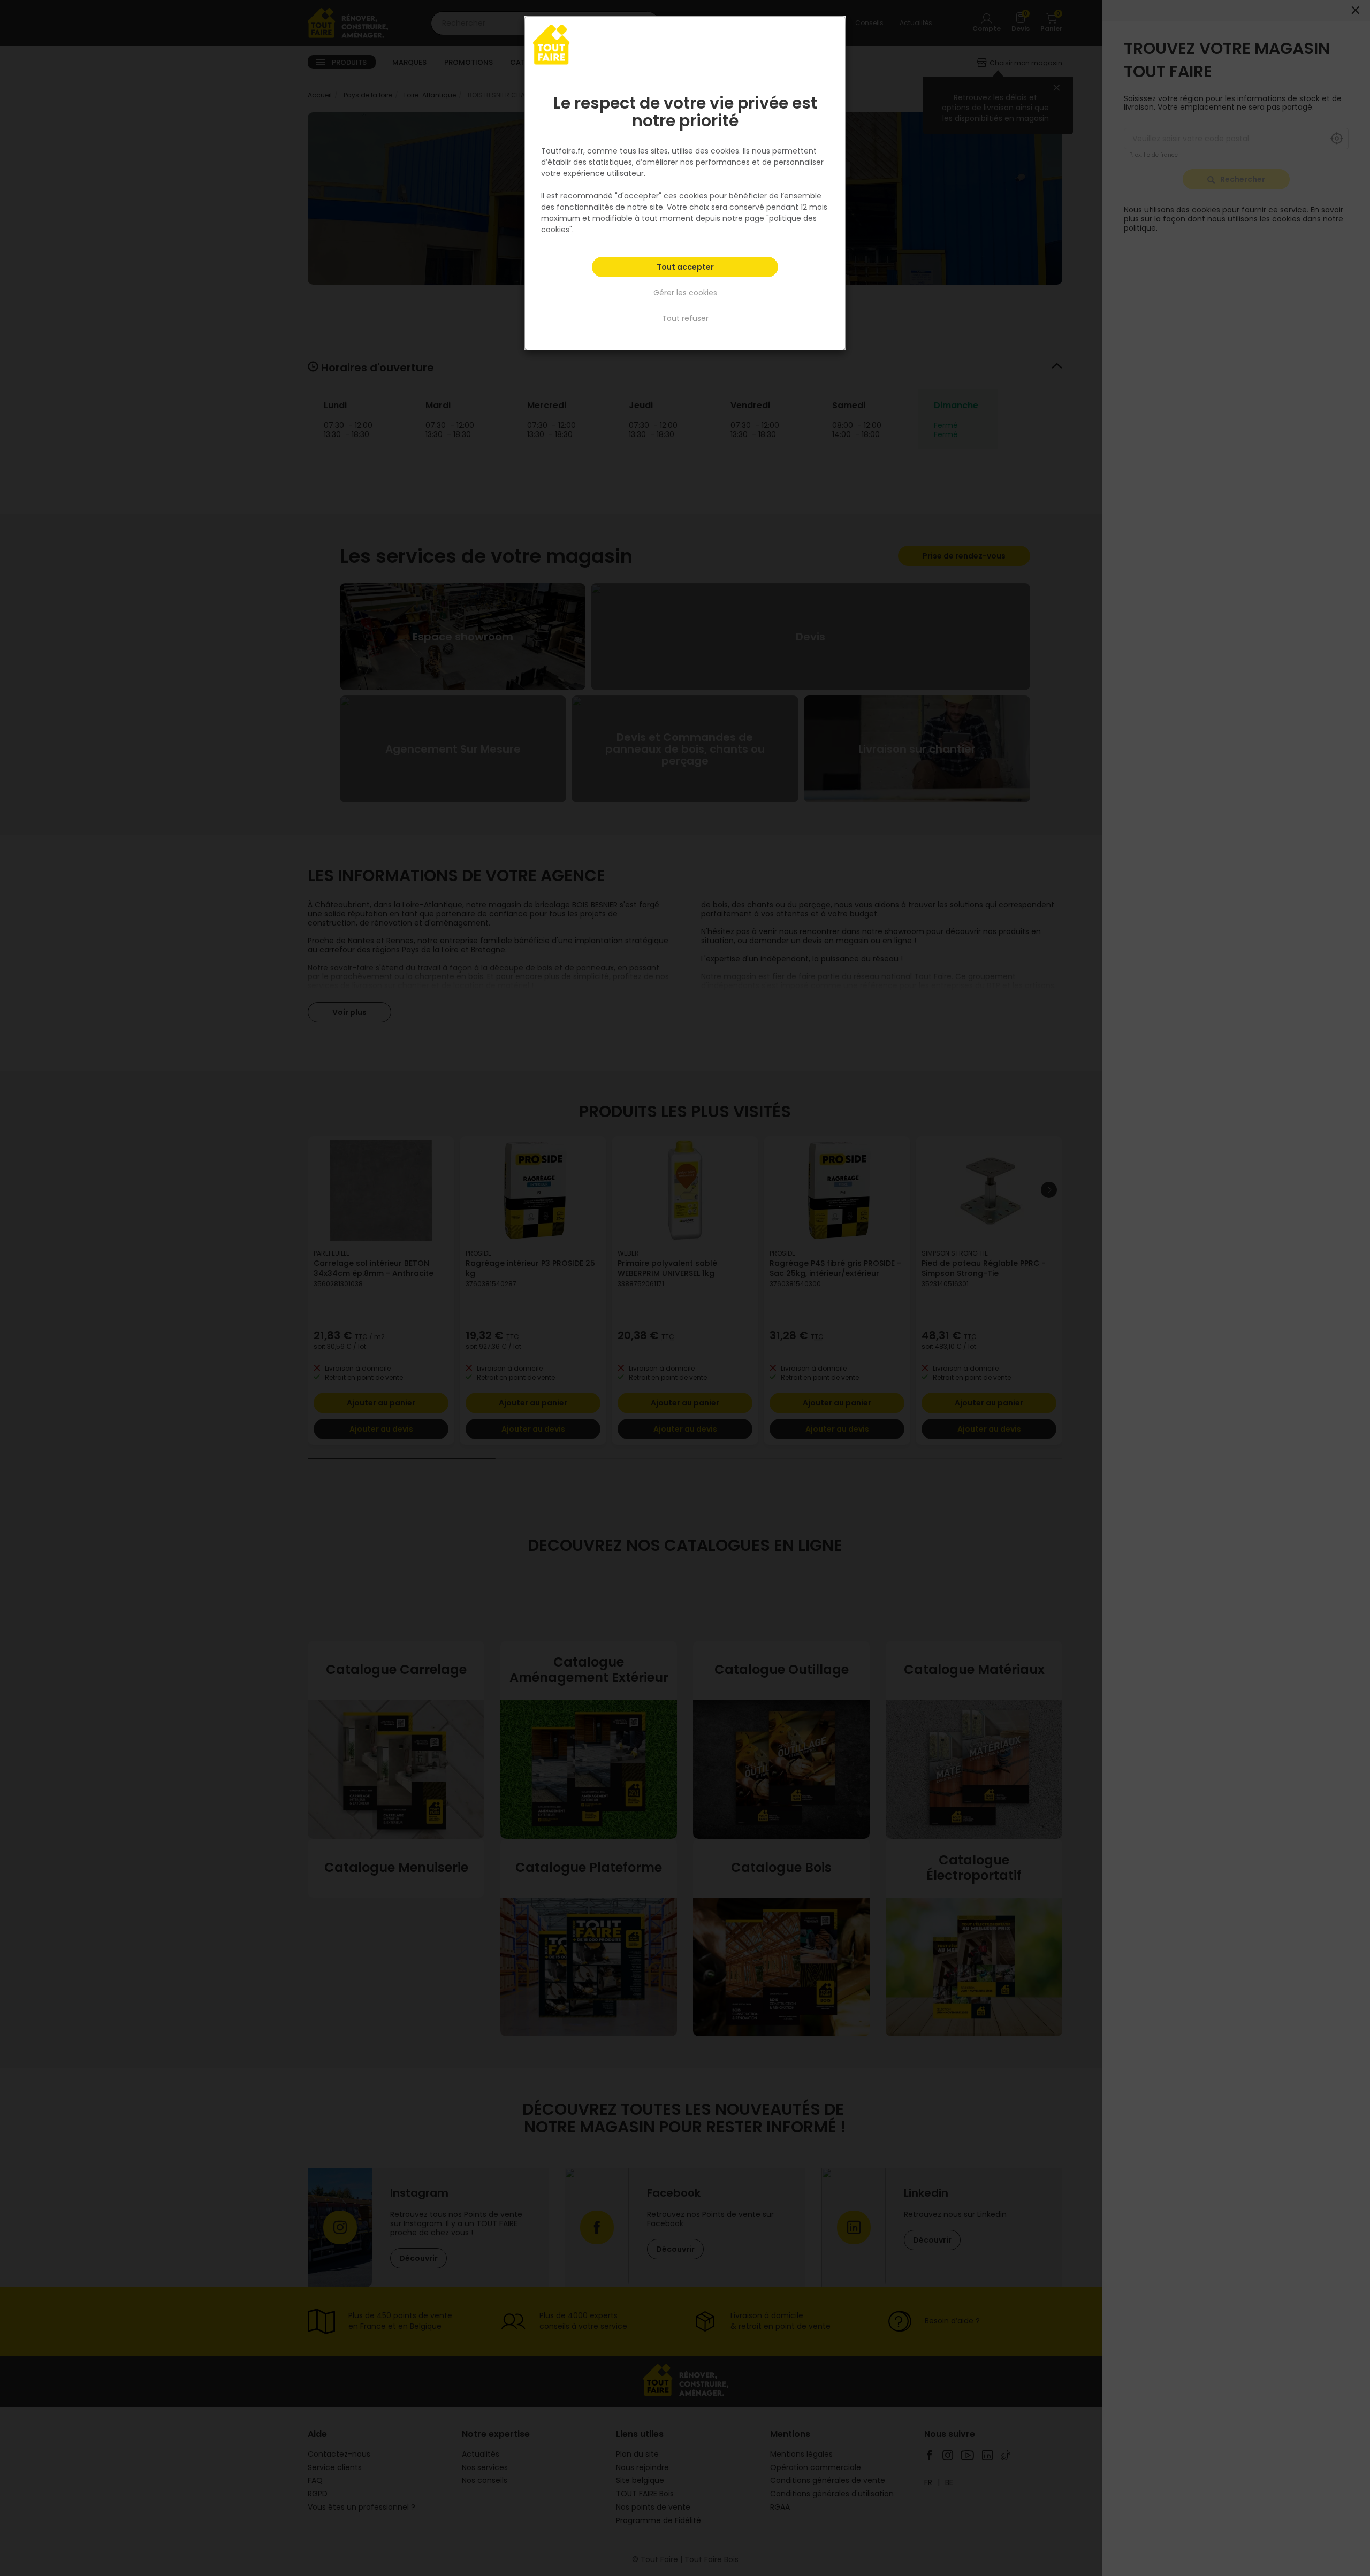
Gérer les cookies (685, 293)
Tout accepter (685, 267)
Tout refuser (685, 318)
